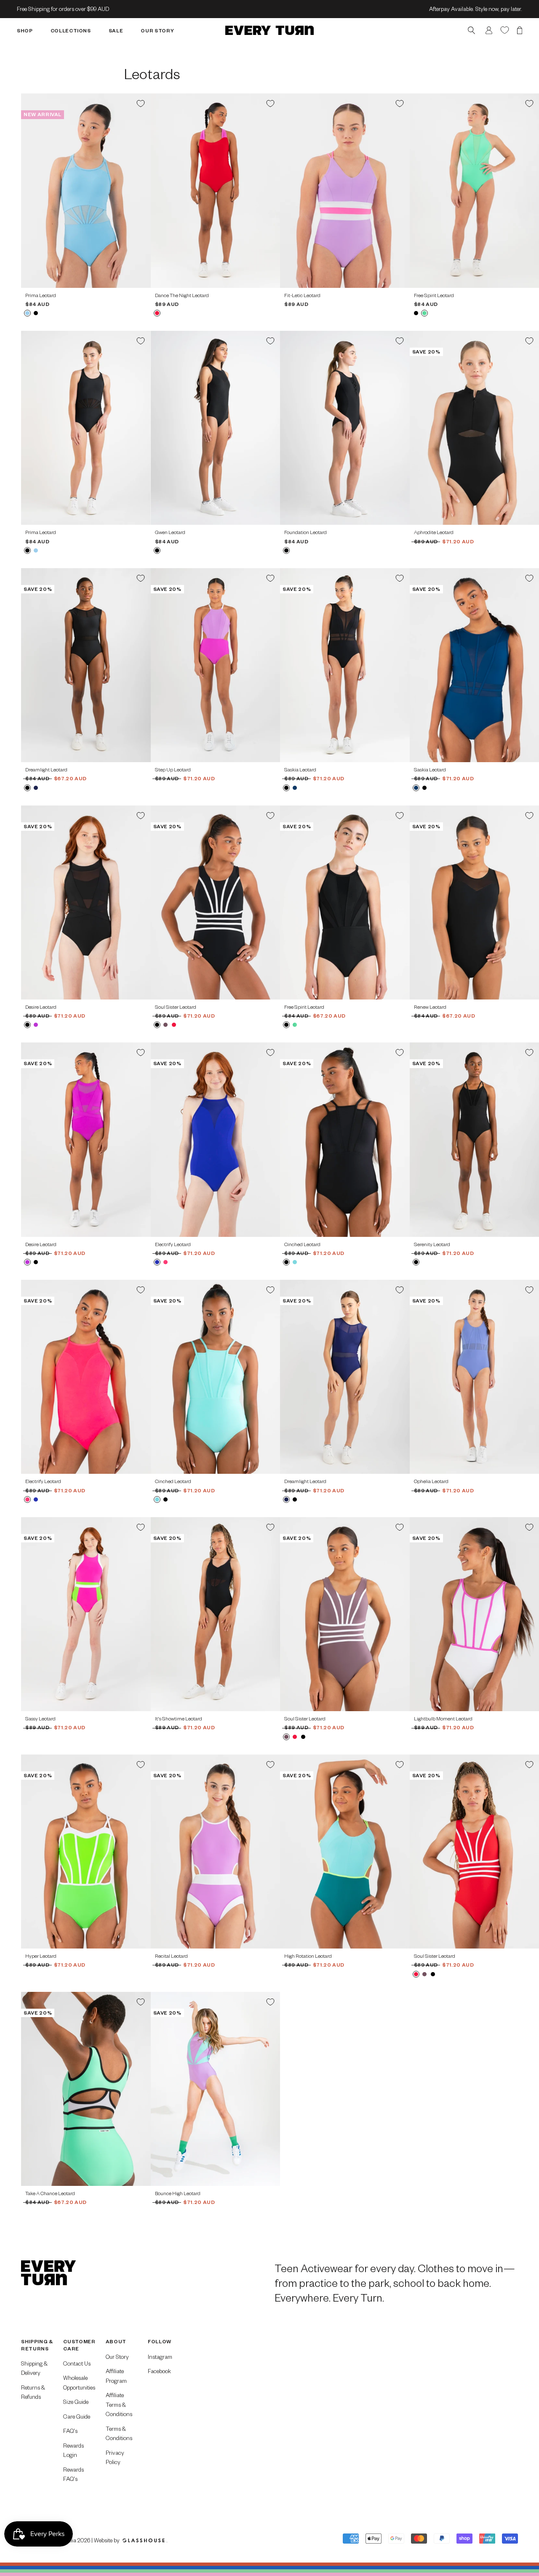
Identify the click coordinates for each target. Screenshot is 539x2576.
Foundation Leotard (306, 532)
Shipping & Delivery (34, 2368)
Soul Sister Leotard (176, 1007)
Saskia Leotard (300, 770)
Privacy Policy (115, 2457)
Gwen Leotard (170, 532)
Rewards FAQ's (73, 2474)
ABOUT (116, 2341)
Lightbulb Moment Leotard (443, 1719)
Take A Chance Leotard (50, 2193)
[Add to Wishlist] (141, 104)
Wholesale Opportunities (79, 2382)
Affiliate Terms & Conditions (119, 2404)
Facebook (159, 2371)
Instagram (160, 2357)
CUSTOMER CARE (79, 2345)
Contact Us (77, 2363)
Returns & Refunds (33, 2392)
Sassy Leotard (40, 1719)
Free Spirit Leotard (434, 295)
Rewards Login (73, 2450)
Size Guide (76, 2402)
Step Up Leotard (173, 770)
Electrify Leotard (173, 1244)
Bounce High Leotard (178, 2193)
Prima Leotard (41, 295)
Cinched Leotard (302, 1244)
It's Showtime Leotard (179, 1719)
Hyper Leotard (41, 1956)
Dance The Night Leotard (182, 295)
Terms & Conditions (119, 2433)
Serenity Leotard (432, 1244)
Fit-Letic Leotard (302, 295)
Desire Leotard (41, 1007)
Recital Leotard (171, 1956)
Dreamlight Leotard (46, 770)
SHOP (25, 30)
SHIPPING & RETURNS (37, 2345)
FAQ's (70, 2431)
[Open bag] (520, 30)
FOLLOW (160, 2341)
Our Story (117, 2357)
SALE (116, 30)
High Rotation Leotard (308, 1956)
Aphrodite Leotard (434, 532)
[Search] (471, 30)
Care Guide (77, 2416)
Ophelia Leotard (431, 1481)
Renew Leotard (430, 1007)
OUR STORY (157, 30)
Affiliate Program (116, 2376)
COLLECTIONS (71, 30)
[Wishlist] (505, 30)
